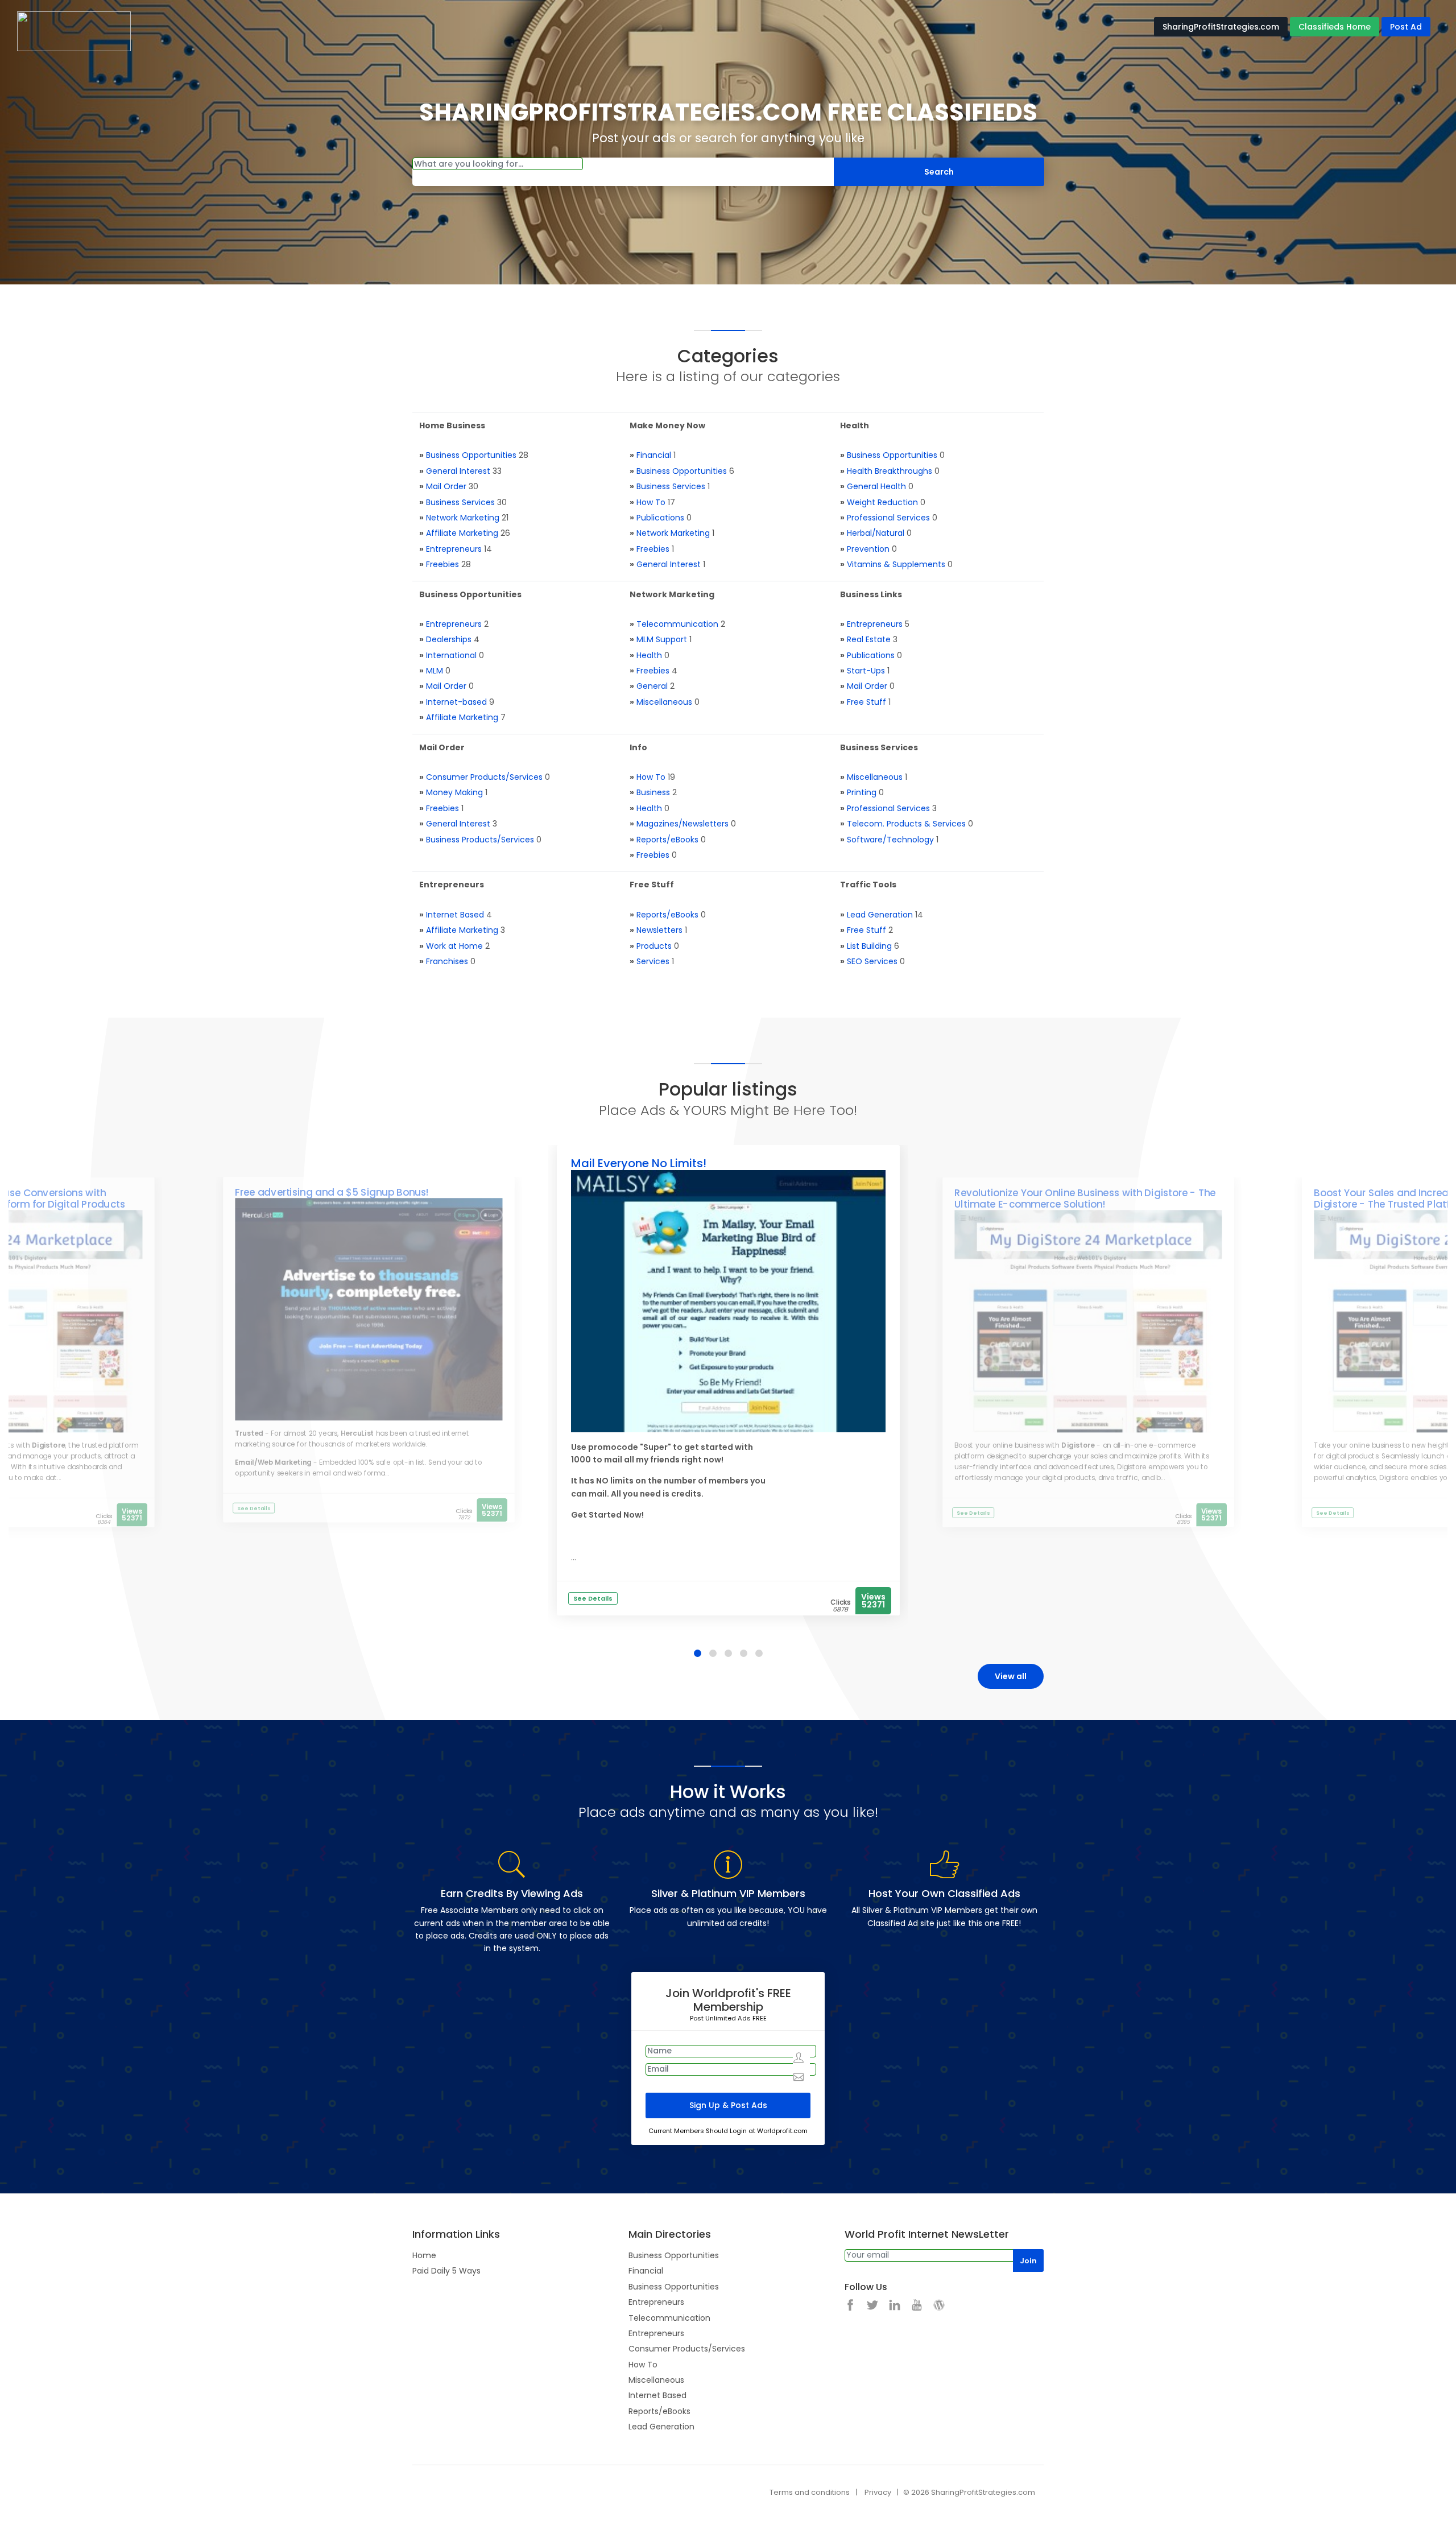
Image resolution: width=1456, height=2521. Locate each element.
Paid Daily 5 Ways (446, 2271)
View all (1011, 1676)
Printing (862, 792)
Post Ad (1406, 27)
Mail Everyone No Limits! (639, 1163)
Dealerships (449, 639)
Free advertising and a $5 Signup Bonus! (332, 1192)
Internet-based (456, 702)
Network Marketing (463, 518)
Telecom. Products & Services (906, 824)
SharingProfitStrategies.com (1221, 27)
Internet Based (455, 915)
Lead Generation (880, 915)
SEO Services (872, 961)
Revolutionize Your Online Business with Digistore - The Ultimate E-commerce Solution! (1085, 1198)
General (652, 686)
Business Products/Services (480, 840)
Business (653, 792)
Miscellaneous (664, 702)
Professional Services (888, 518)
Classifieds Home (1335, 27)
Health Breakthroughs (890, 471)
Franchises (447, 961)
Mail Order (446, 486)
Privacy (878, 2492)
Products (654, 946)
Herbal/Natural (876, 533)
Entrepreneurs (454, 549)
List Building (869, 946)
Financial (654, 455)
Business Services (460, 502)
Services (653, 961)
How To (651, 502)
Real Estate (869, 639)
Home (424, 2255)
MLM (435, 671)
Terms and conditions (810, 2492)
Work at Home (454, 946)
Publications (660, 518)
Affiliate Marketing (462, 533)
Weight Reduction (882, 502)
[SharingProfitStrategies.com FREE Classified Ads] (74, 31)
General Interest (458, 471)
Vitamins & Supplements (896, 564)
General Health (876, 486)
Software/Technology (890, 840)
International (451, 655)
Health (649, 655)
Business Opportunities (471, 455)
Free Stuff (866, 702)
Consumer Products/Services (484, 777)
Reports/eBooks (667, 840)
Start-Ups (866, 671)
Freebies (442, 564)
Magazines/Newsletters (682, 824)
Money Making (454, 792)
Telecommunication (677, 624)
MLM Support (662, 639)
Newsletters (659, 930)
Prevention (868, 549)
